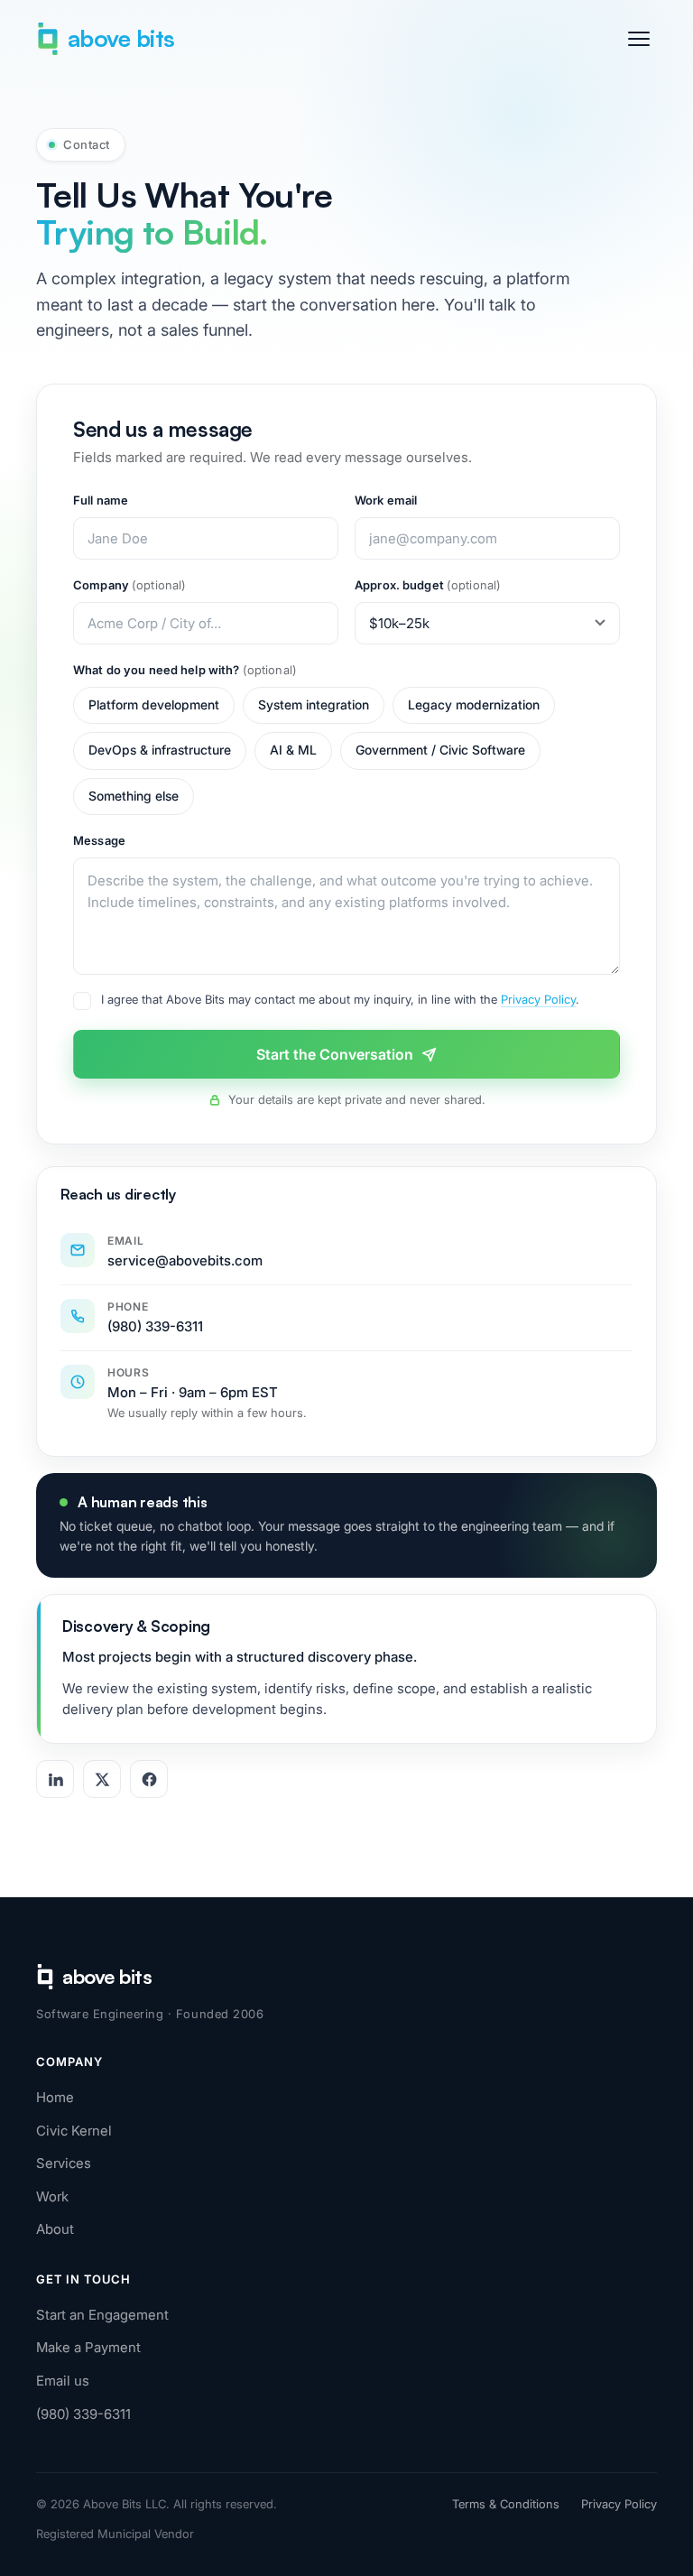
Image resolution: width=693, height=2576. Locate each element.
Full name (101, 500)
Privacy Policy (538, 999)
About (55, 2229)
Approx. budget (428, 585)
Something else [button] (134, 796)
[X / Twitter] (102, 1779)
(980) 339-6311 (83, 2414)
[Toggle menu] (639, 39)
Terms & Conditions (506, 2504)
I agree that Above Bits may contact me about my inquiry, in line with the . (340, 999)
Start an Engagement (102, 2315)
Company (129, 585)
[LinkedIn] (55, 1779)
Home (55, 2097)
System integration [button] (314, 705)
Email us (63, 2381)
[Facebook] (149, 1779)
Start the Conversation (335, 1054)
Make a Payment (88, 2347)
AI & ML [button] (293, 750)
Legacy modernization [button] (474, 705)
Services (64, 2163)
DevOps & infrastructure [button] (160, 750)
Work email (386, 500)
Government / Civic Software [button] (440, 750)
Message (99, 840)
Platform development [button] (154, 705)
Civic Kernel (74, 2131)
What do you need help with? (185, 670)
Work (52, 2196)
